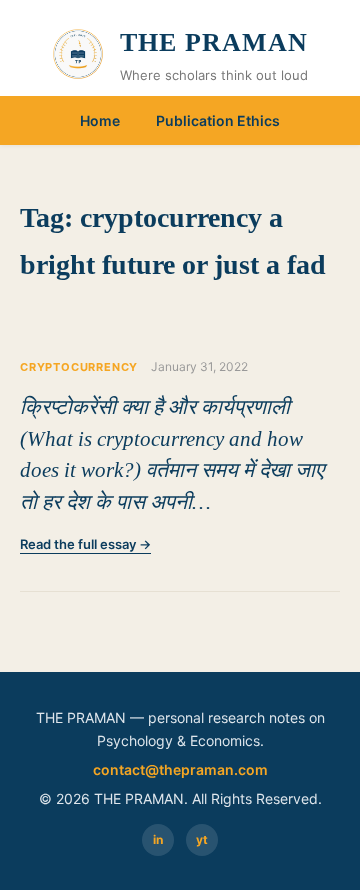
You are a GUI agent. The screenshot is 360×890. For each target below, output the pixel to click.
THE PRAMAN (214, 42)
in (158, 839)
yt (202, 839)
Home (100, 120)
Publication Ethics (218, 120)
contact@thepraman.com (180, 769)
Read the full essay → (85, 544)
